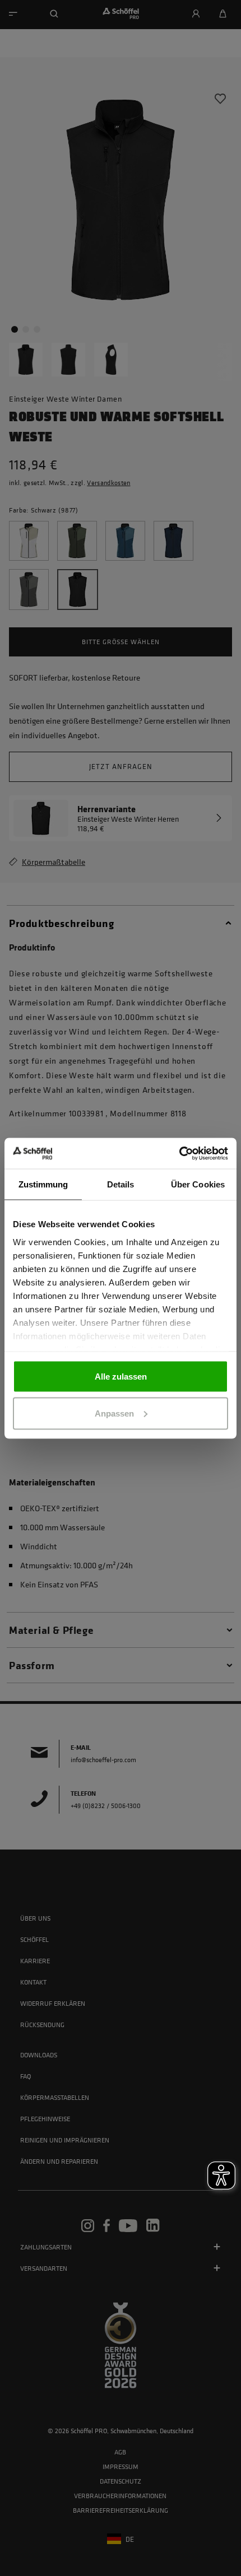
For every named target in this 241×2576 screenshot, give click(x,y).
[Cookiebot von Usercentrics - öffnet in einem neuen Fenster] (179, 1153)
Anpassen (114, 1413)
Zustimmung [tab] (43, 1184)
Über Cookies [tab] (198, 1184)
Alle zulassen (121, 1376)
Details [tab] (121, 1184)
